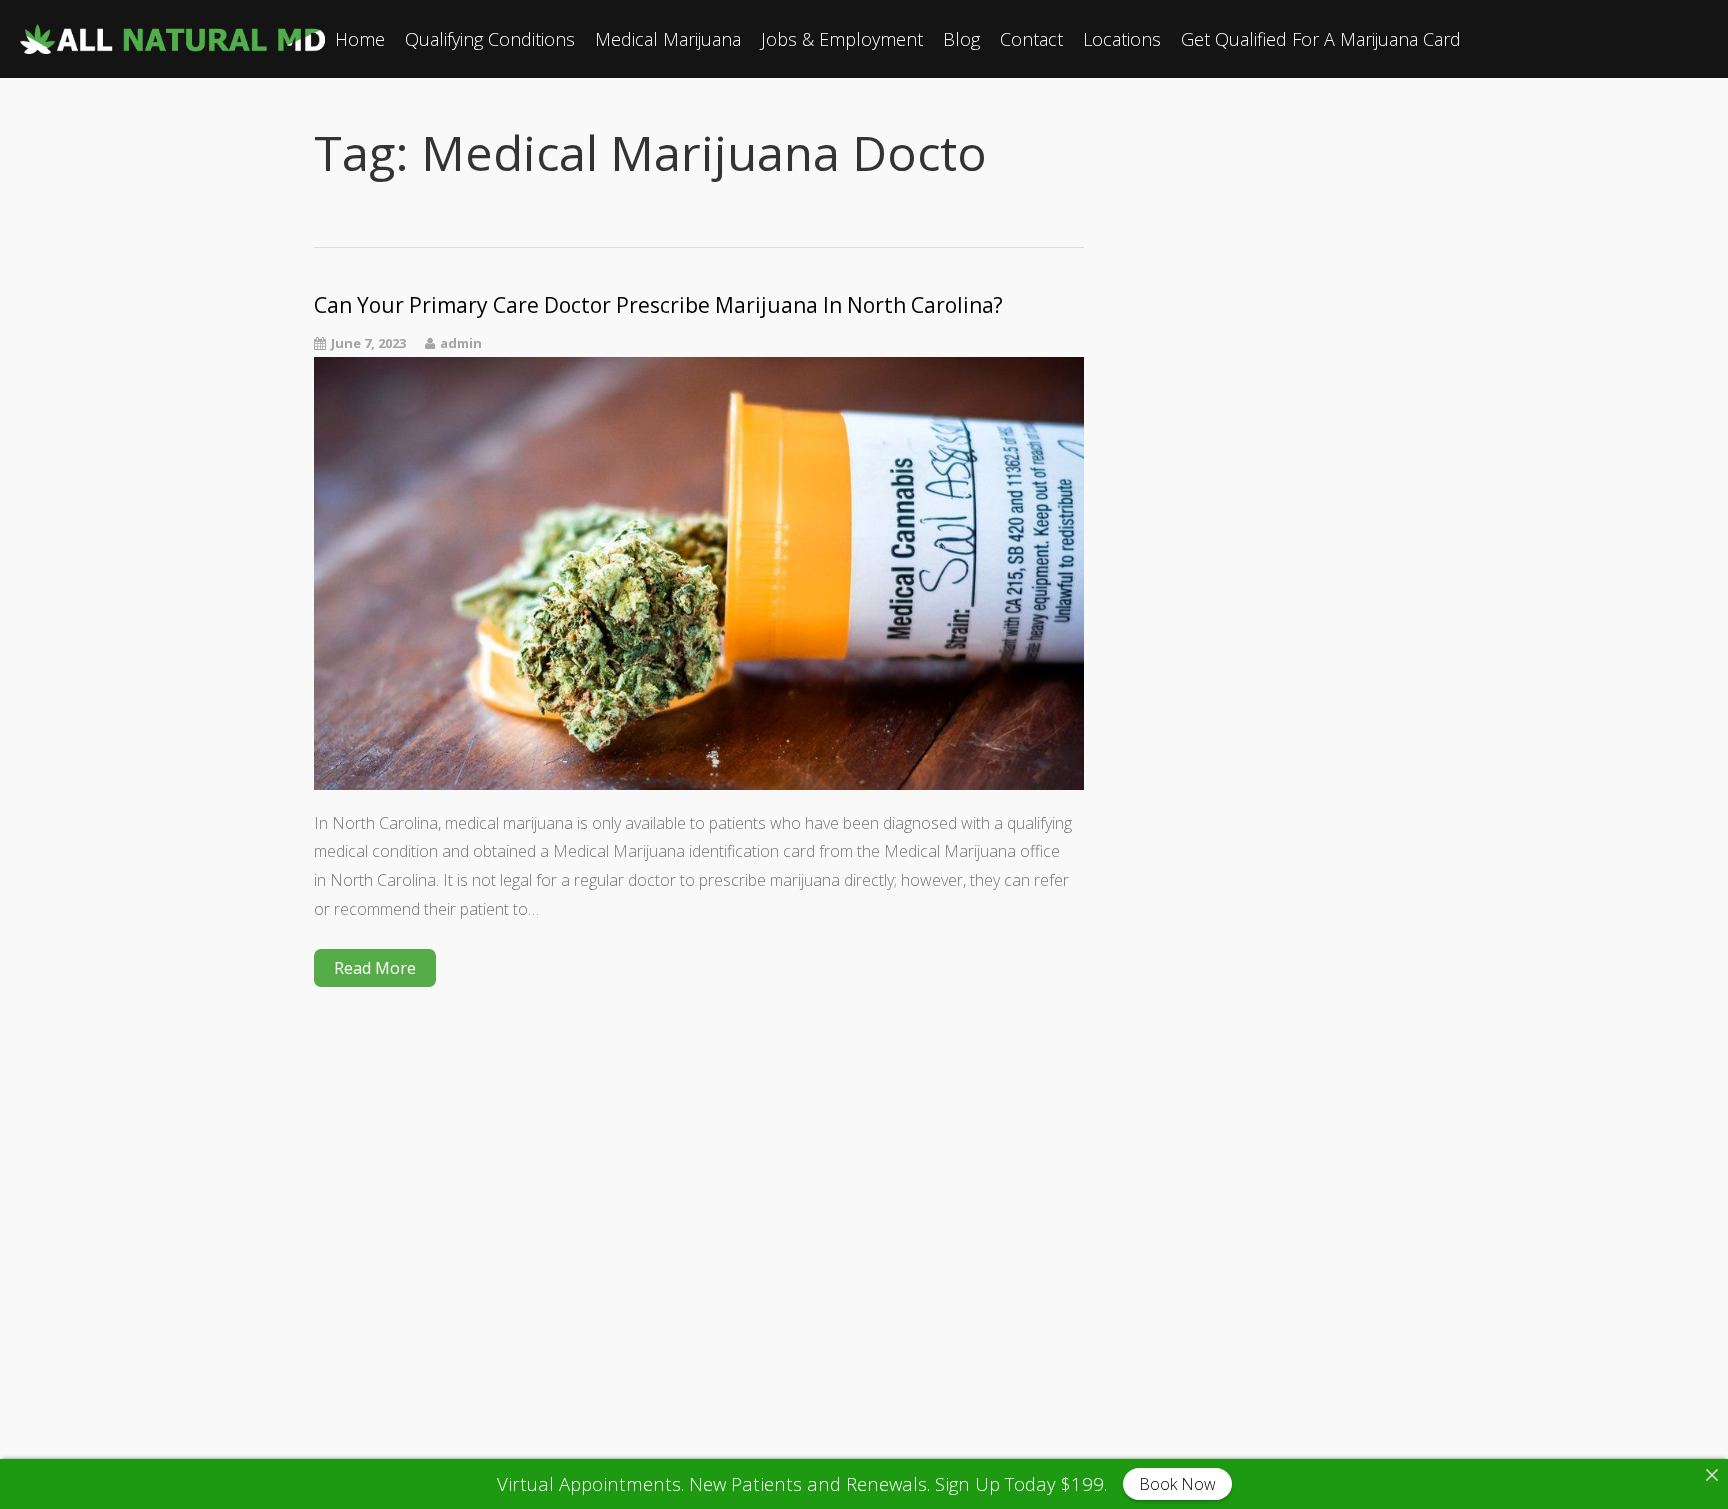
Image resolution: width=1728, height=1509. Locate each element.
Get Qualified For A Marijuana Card (1321, 39)
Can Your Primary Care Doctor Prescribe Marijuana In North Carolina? (658, 305)
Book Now (1177, 1484)
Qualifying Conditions (490, 39)
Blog (961, 39)
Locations (1122, 39)
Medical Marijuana (668, 39)
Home (360, 39)
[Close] (1712, 1475)
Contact (1031, 39)
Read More (375, 968)
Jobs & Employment (842, 39)
